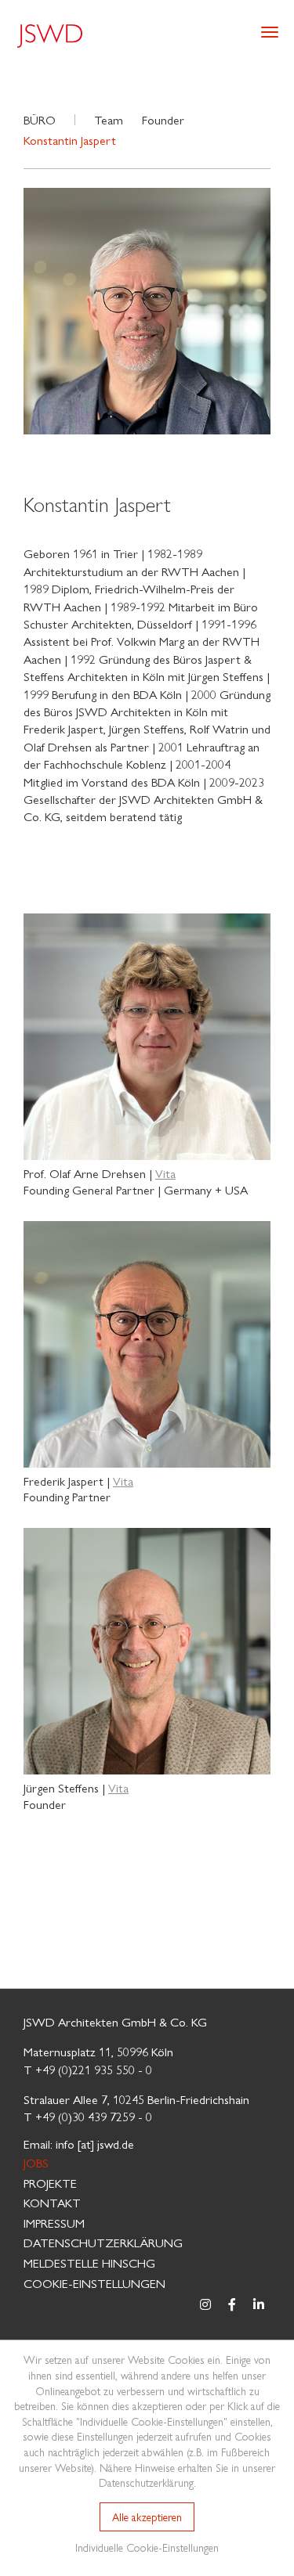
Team (109, 119)
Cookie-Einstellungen (94, 2283)
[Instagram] (205, 2304)
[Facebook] (232, 2304)
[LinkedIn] (259, 2304)
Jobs (36, 2162)
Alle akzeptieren (147, 2517)
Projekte (50, 2183)
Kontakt (52, 2202)
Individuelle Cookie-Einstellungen (147, 2547)
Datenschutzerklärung (103, 2242)
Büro (40, 119)
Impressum (54, 2223)
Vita (165, 1173)
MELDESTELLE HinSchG (89, 2263)
